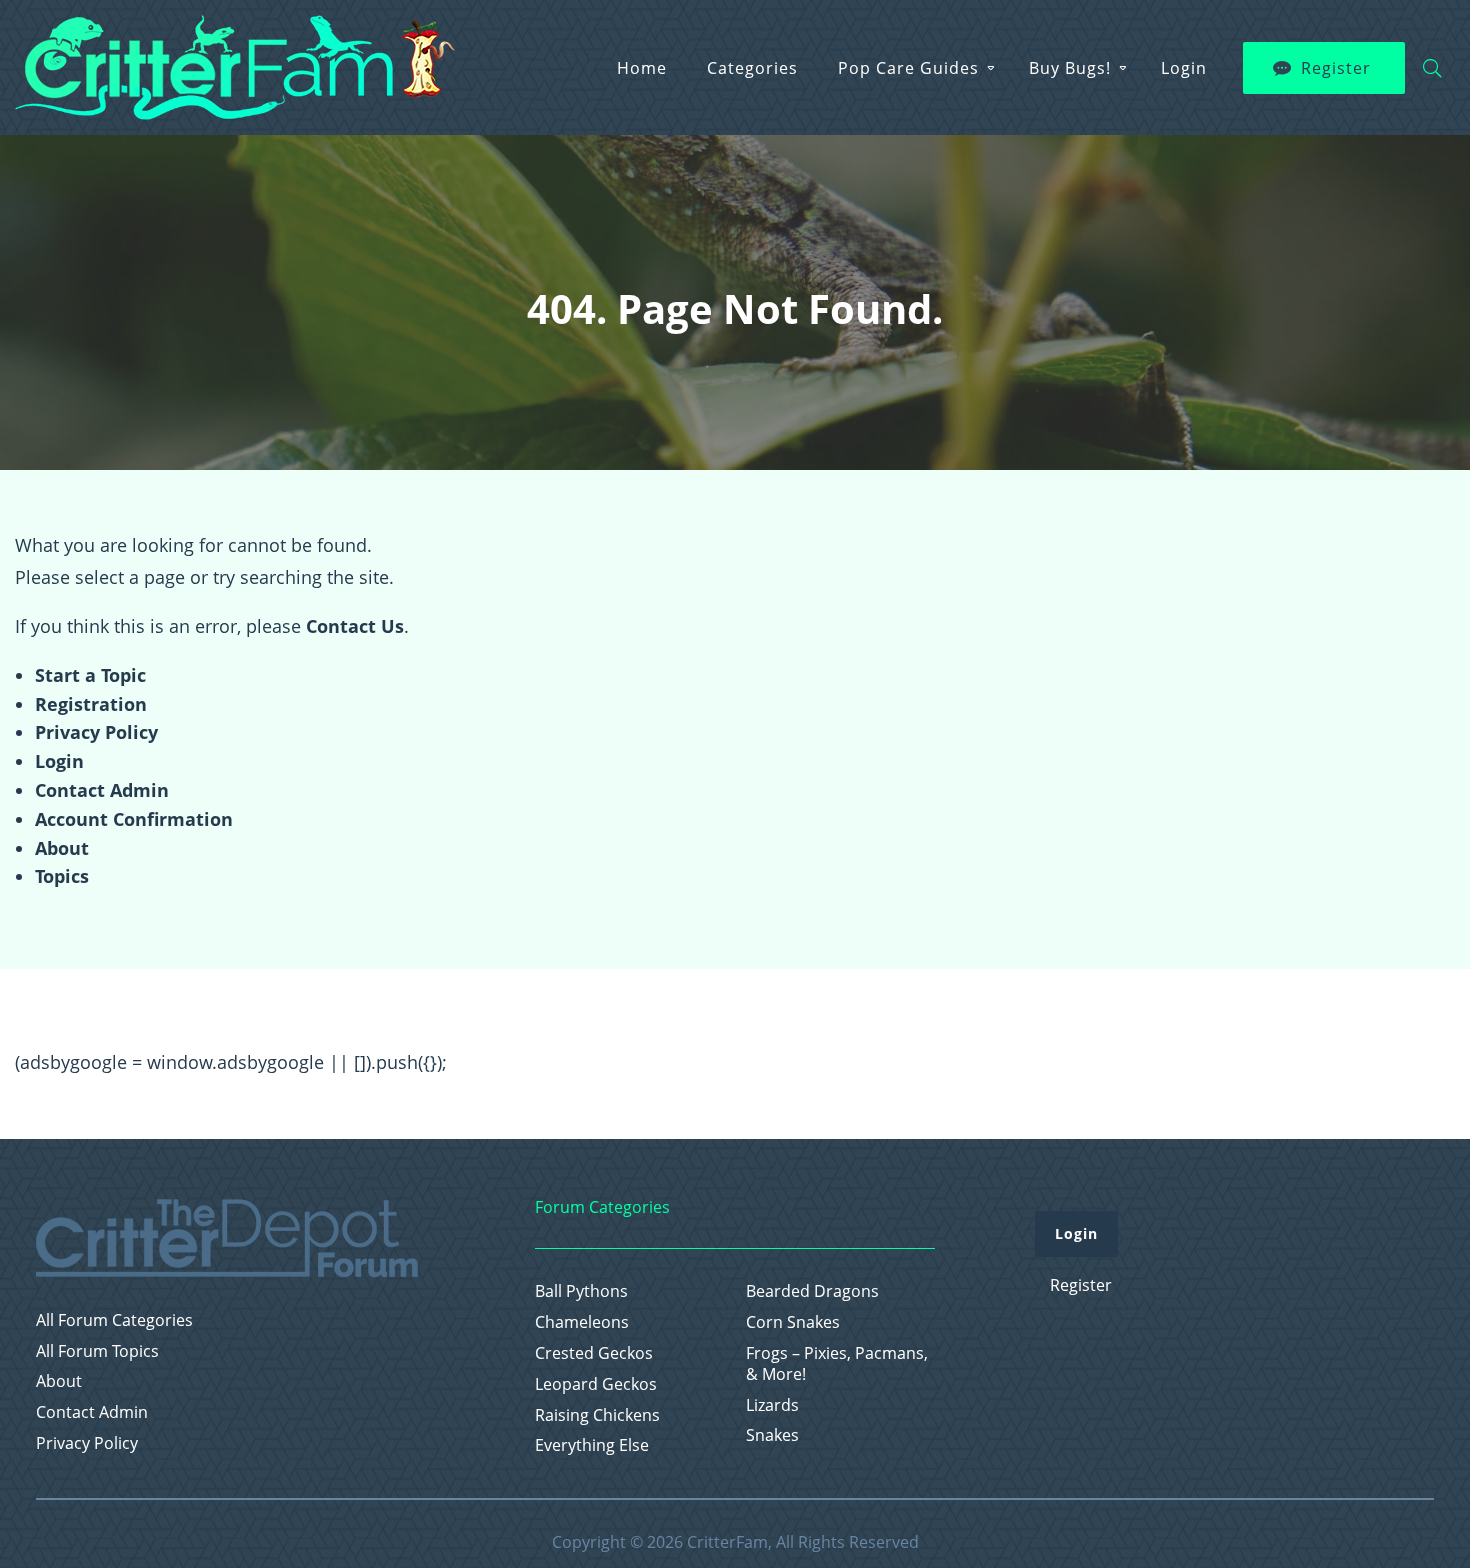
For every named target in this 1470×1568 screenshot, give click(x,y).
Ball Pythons (581, 1291)
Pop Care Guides (908, 68)
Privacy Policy (96, 732)
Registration (91, 704)
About (62, 848)
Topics (62, 876)
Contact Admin (102, 790)
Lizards (772, 1405)
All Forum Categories (114, 1320)
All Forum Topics (97, 1351)
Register (1336, 68)
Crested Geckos (594, 1353)
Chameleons (582, 1322)
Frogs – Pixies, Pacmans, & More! (837, 1364)
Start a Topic (90, 675)
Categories (752, 68)
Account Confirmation (134, 819)
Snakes (772, 1435)
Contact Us (355, 626)
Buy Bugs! (1070, 68)
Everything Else (592, 1445)
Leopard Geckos (596, 1384)
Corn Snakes (793, 1322)
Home (642, 68)
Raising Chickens (597, 1415)
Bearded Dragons (812, 1291)
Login (1184, 68)
